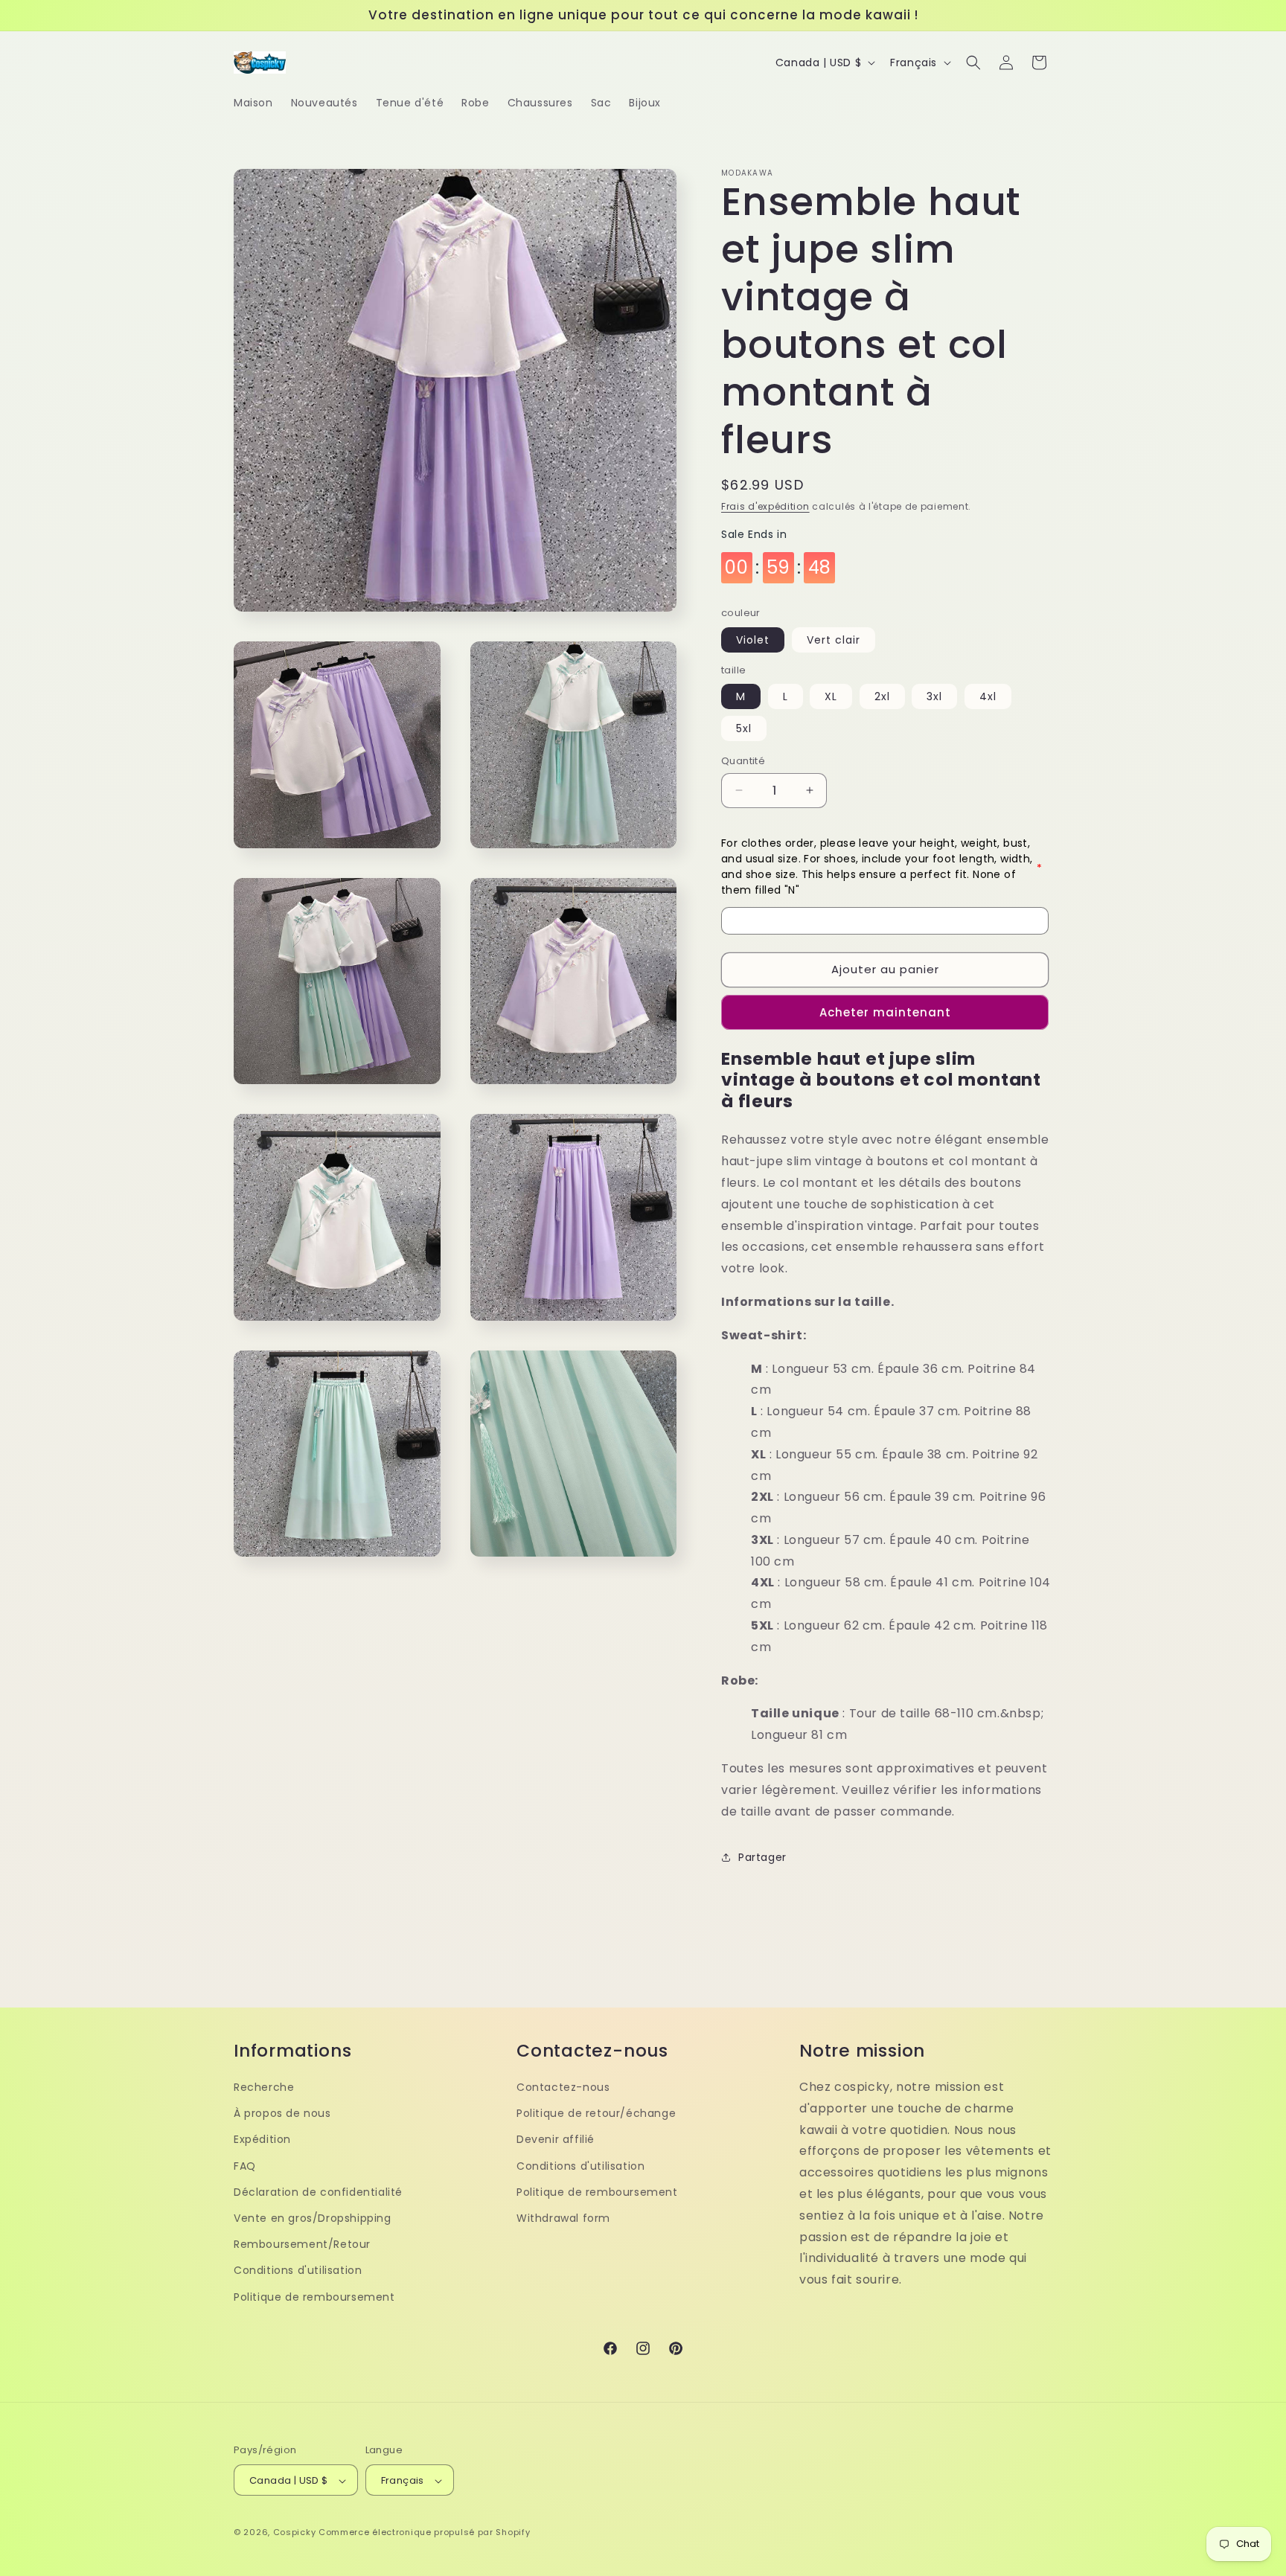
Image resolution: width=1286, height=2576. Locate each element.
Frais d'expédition (765, 506)
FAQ (245, 2165)
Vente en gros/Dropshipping (313, 2217)
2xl (882, 696)
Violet (753, 640)
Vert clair (834, 640)
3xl (934, 696)
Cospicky (295, 2533)
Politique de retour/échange (596, 2113)
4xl (988, 696)
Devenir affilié (556, 2139)
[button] (973, 63)
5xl (744, 728)
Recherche (264, 2086)
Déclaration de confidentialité (318, 2191)
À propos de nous (282, 2113)
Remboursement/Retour (302, 2244)
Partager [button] (762, 1857)
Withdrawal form (563, 2217)
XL (831, 696)
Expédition (262, 2139)
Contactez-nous (563, 2086)
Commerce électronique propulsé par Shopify (424, 2533)
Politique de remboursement (314, 2296)
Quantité (743, 761)
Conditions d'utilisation (298, 2270)
